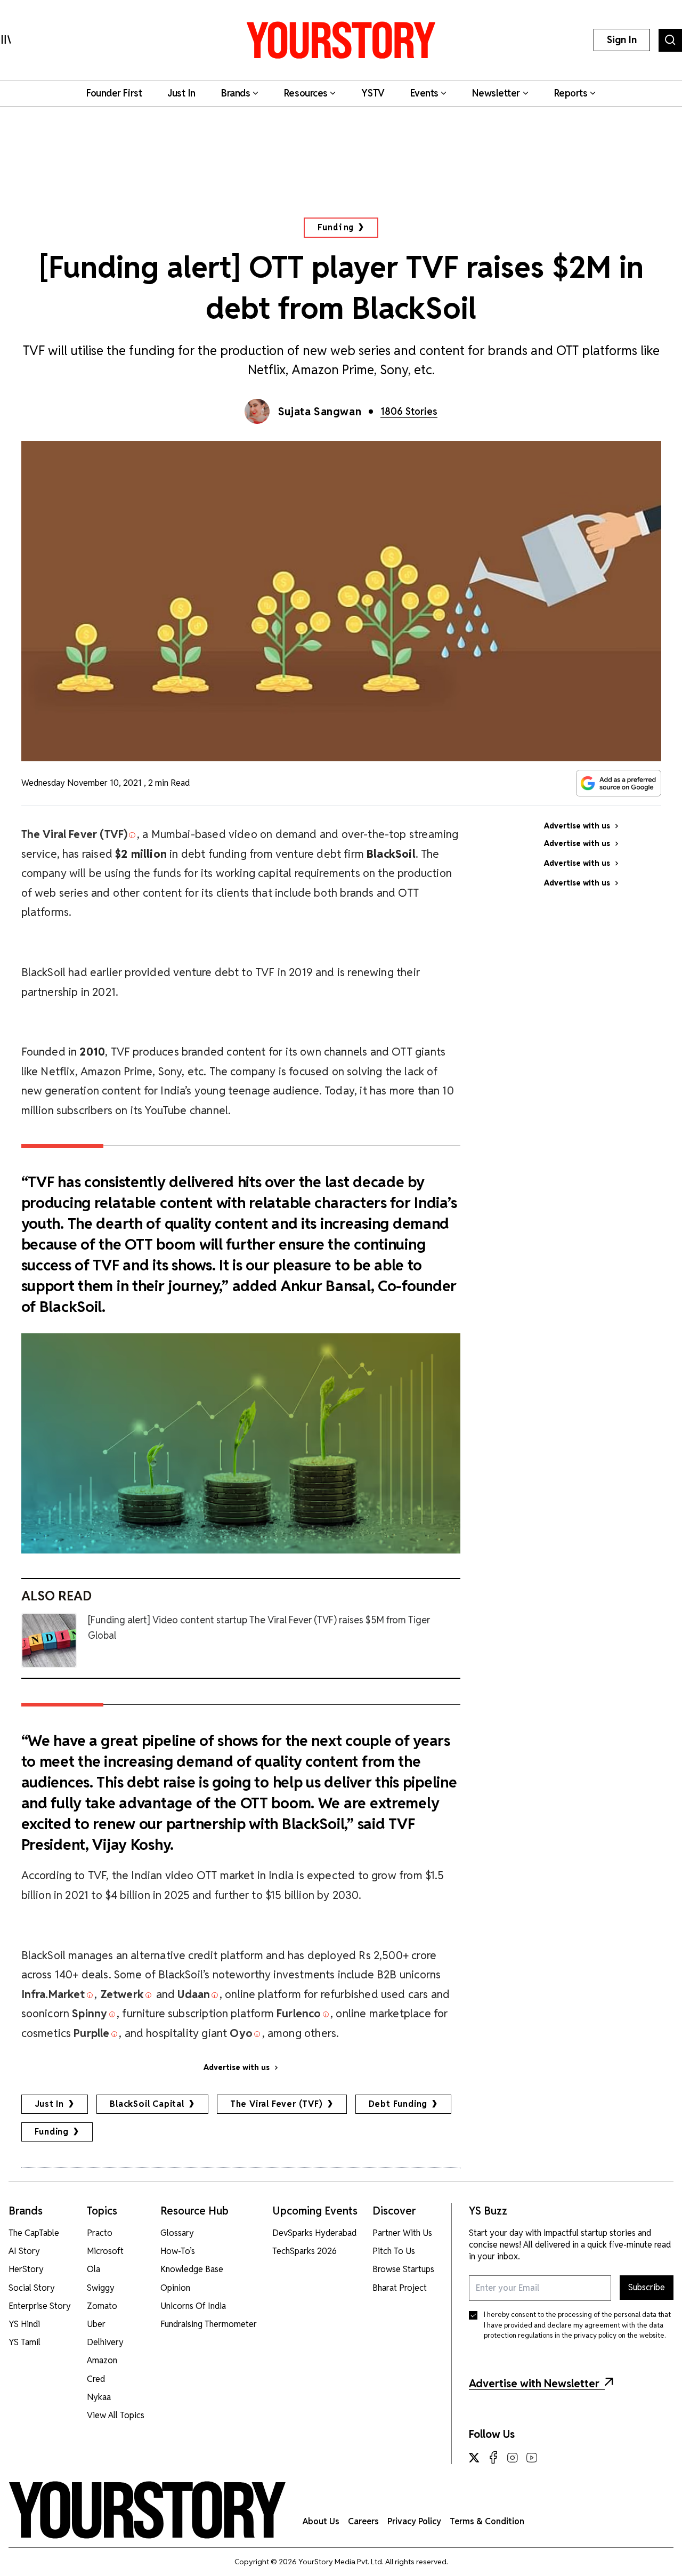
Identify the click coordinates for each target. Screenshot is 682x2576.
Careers (363, 2521)
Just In (50, 2104)
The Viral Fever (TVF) (277, 2104)
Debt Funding (398, 2104)
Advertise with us (237, 2067)
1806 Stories (409, 411)
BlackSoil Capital (147, 2104)
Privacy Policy (414, 2521)
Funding (336, 227)
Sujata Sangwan (320, 412)
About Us (321, 2521)
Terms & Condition (487, 2521)
